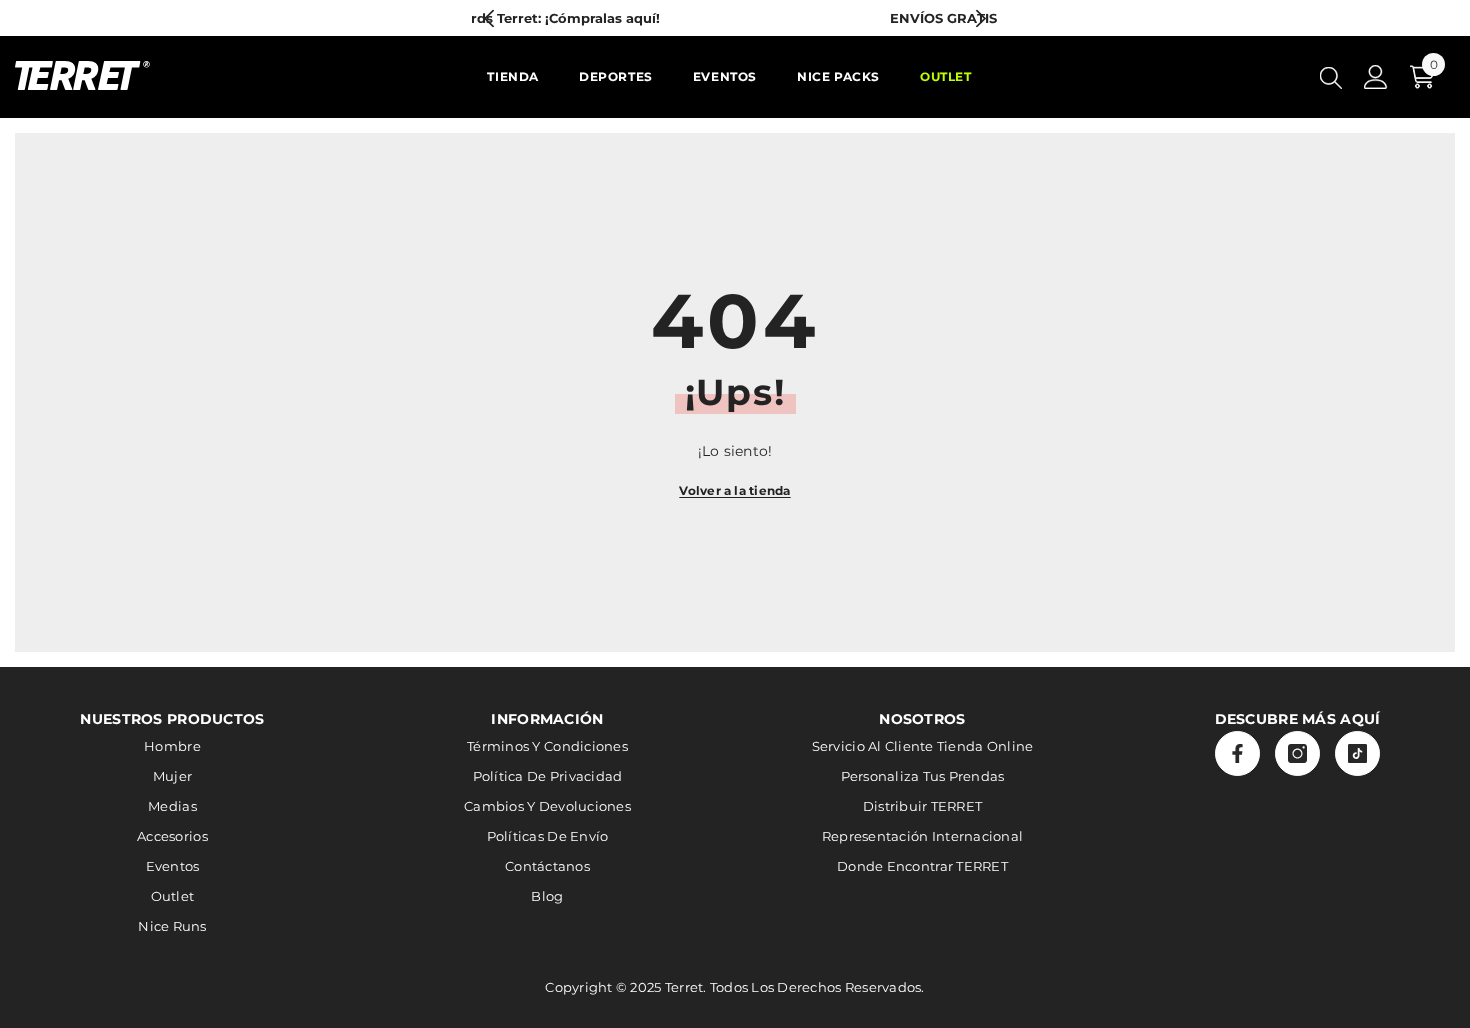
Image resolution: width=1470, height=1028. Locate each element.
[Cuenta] (1376, 77)
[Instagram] (1297, 753)
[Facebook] (1237, 753)
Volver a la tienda (734, 490)
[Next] (980, 18)
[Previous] (489, 18)
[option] (784, 18)
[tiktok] (1357, 753)
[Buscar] (1331, 77)
